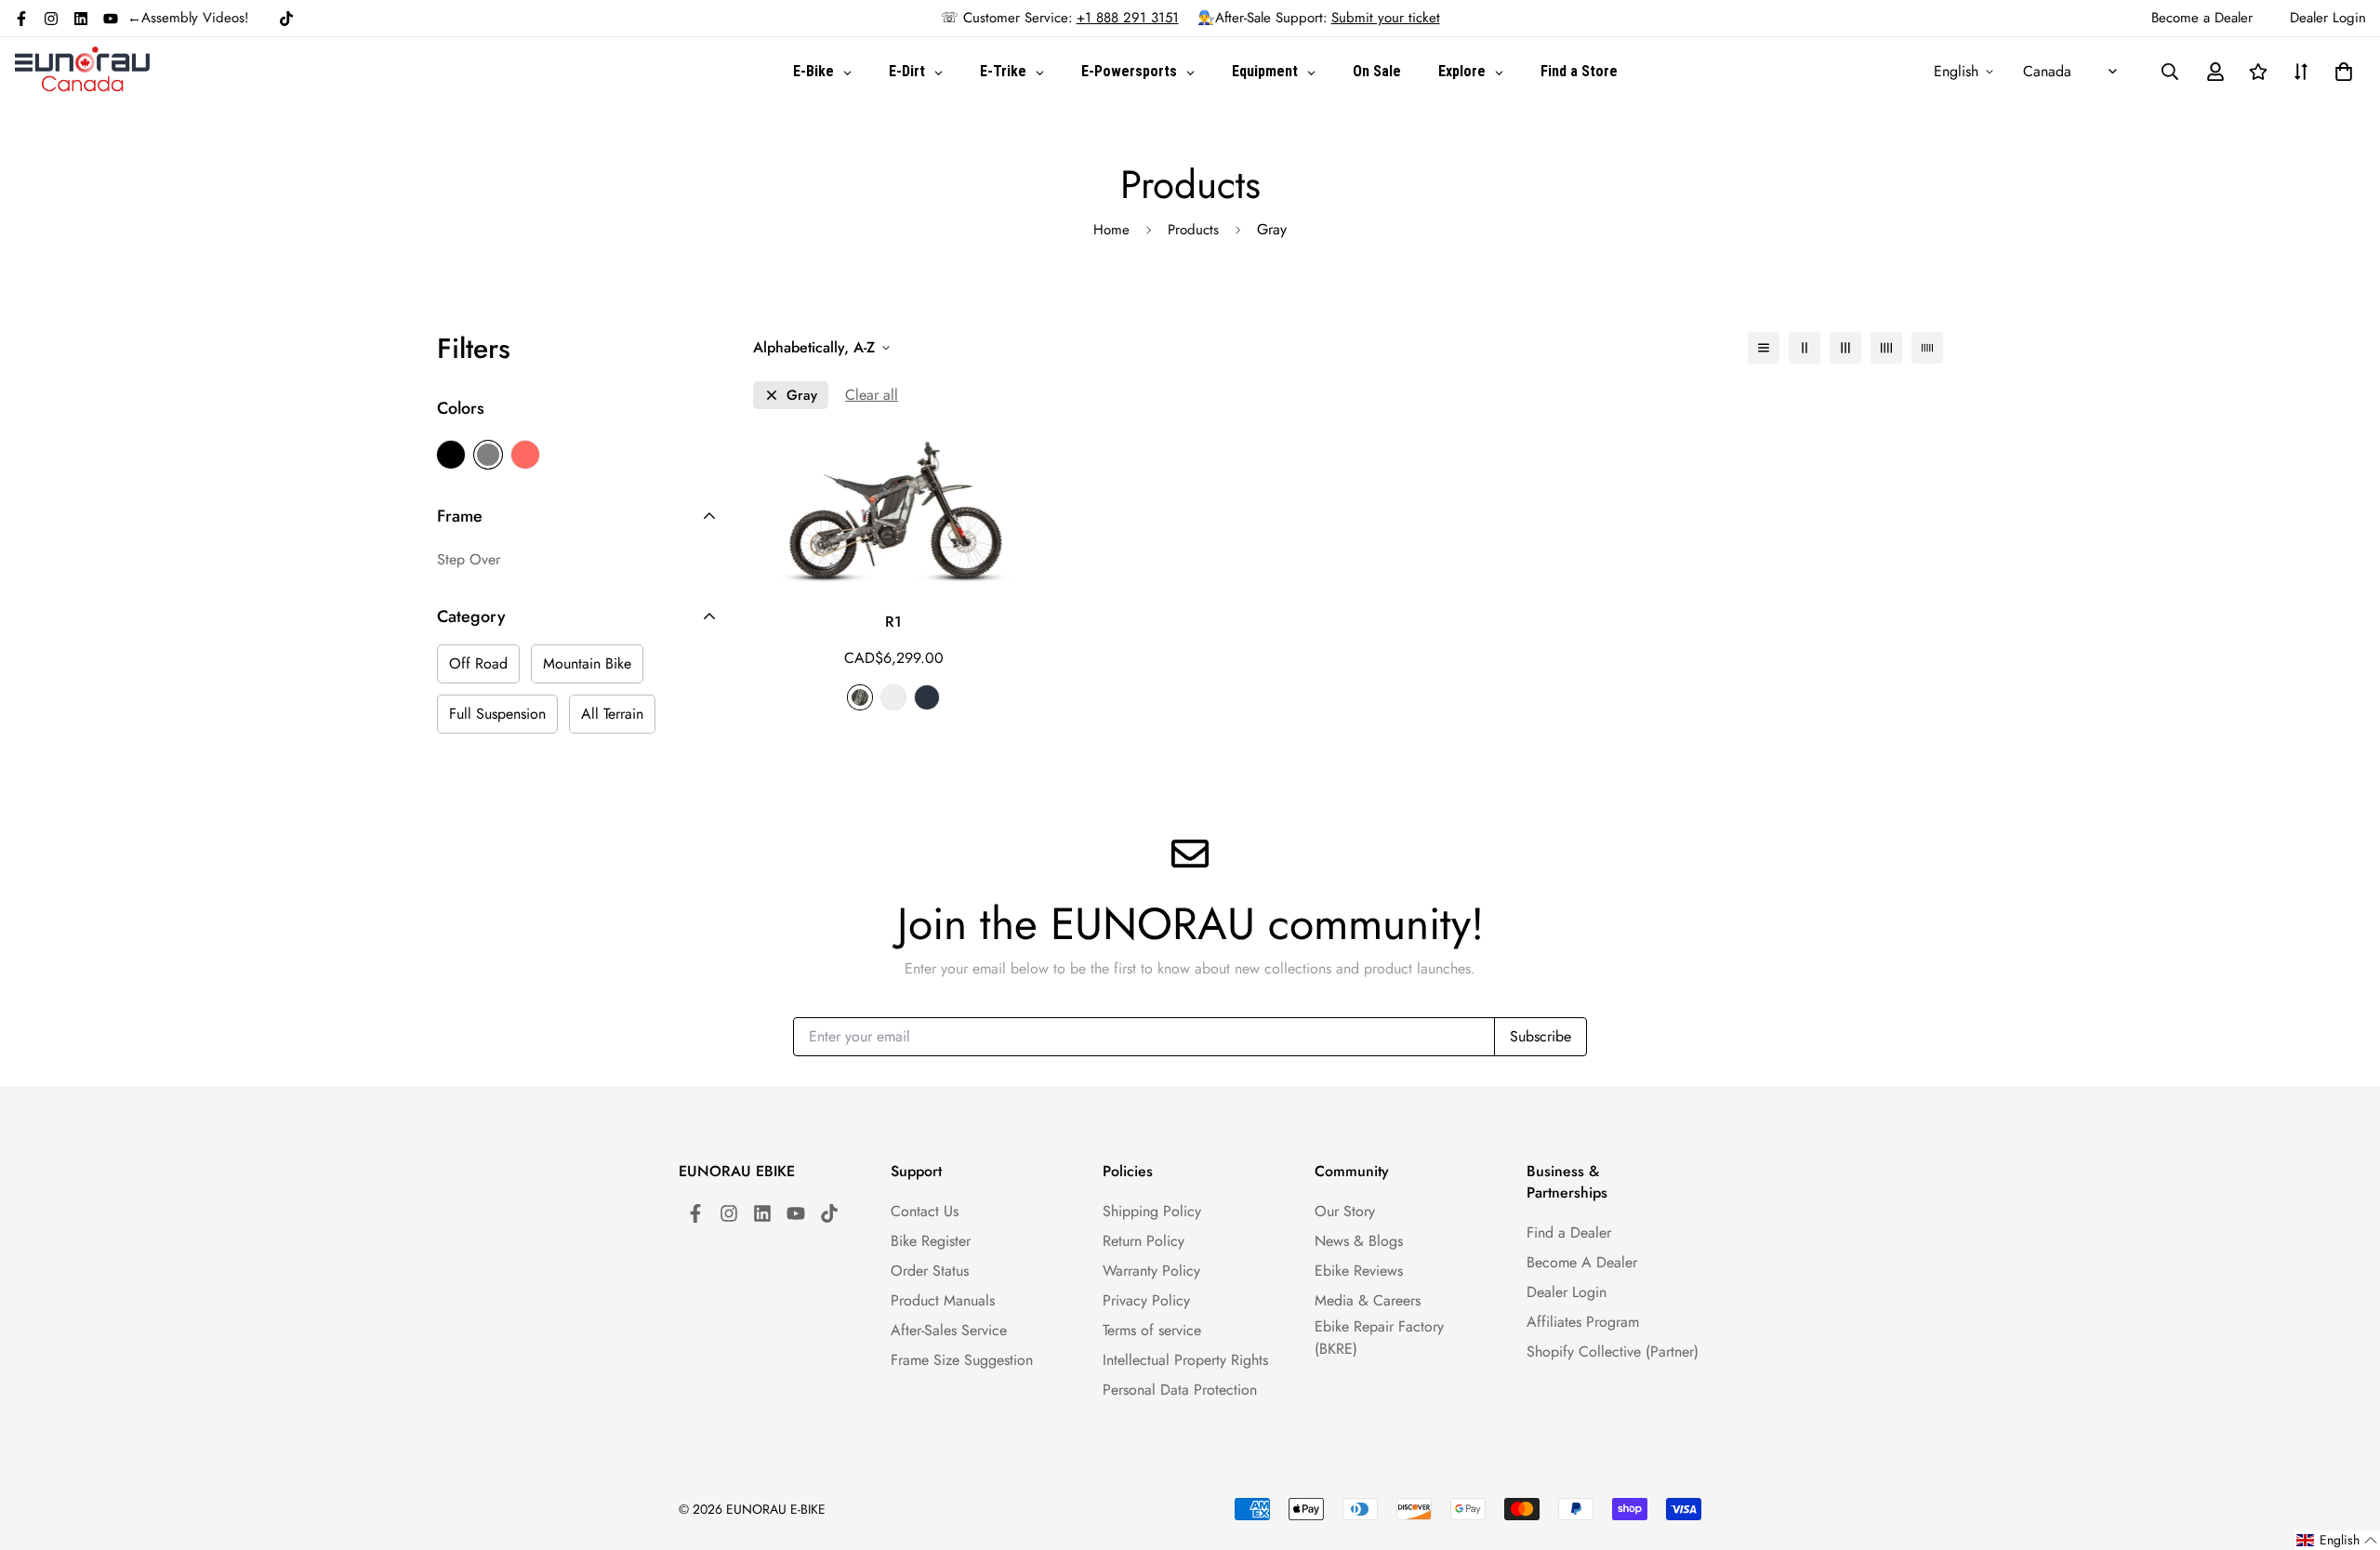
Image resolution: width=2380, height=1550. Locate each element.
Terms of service (1152, 1330)
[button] (2340, 72)
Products (1193, 230)
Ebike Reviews (1359, 1271)
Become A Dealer (1582, 1262)
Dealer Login (1567, 1292)
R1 (893, 622)
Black (451, 455)
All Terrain (612, 714)
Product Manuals (943, 1300)
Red (525, 455)
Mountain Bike (587, 663)
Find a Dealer (1569, 1232)
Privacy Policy (1146, 1300)
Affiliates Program (1583, 1322)
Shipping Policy (1152, 1211)
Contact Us (925, 1211)
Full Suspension (497, 714)
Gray (488, 455)
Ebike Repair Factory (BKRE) (1379, 1338)
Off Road (478, 663)
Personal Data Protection (1180, 1390)
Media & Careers (1368, 1300)
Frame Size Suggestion (962, 1360)
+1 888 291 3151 (1128, 18)
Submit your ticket (1386, 18)
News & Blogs (1359, 1241)
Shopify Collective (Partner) (1613, 1351)
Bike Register (931, 1241)
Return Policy (1144, 1241)
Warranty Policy (1151, 1271)
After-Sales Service (949, 1330)
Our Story (1345, 1211)
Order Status (930, 1271)
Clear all (872, 395)
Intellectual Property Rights (1185, 1360)
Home (1111, 230)
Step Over (469, 559)
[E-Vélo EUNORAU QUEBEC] (82, 71)
